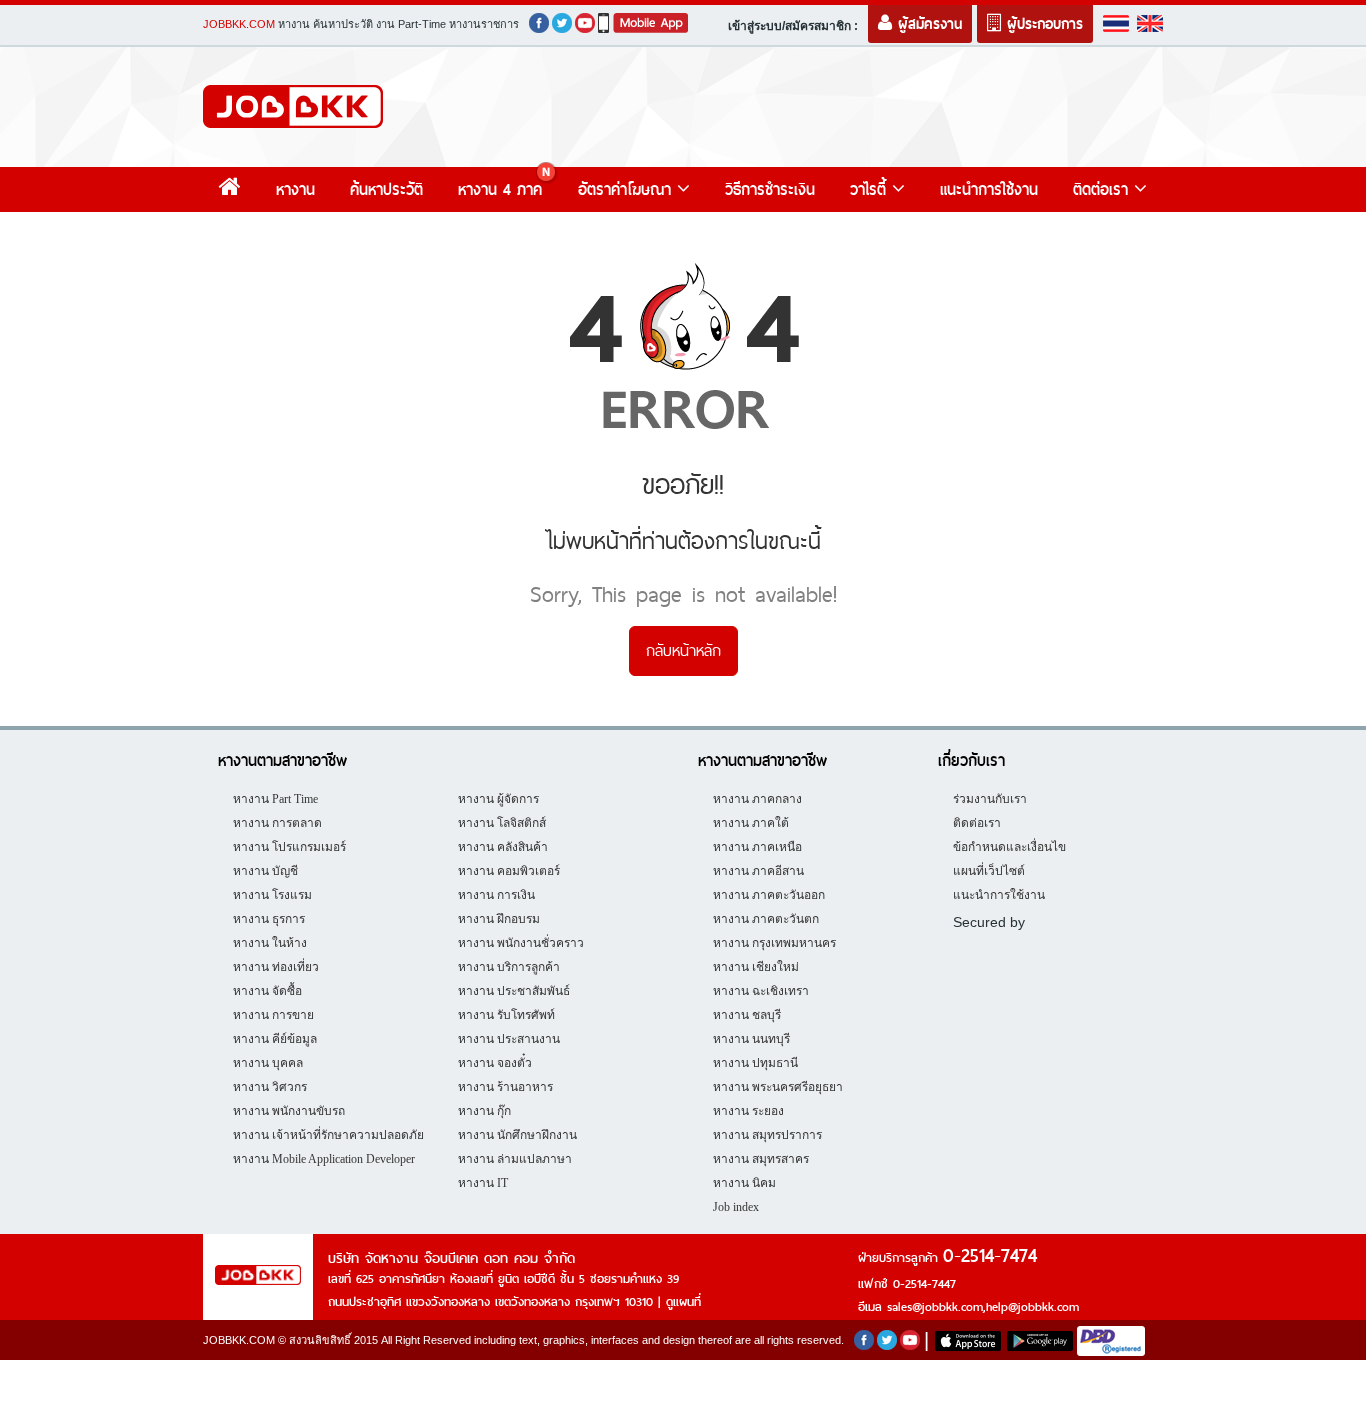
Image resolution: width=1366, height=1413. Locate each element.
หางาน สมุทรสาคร (761, 1159)
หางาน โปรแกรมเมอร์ (289, 847)
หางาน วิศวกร (270, 1087)
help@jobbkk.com (1032, 1307)
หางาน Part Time (275, 799)
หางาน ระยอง (748, 1111)
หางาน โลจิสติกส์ (502, 823)
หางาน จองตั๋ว (495, 1063)
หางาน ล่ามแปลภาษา (515, 1159)
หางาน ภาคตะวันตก (766, 919)
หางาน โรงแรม (272, 895)
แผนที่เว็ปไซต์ (989, 871)
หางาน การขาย (273, 1015)
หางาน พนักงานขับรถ (289, 1111)
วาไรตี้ (871, 189)
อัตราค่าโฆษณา (627, 189)
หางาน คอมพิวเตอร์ (509, 871)
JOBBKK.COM (239, 24)
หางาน (294, 24)
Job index (736, 1207)
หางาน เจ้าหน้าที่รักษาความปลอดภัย (328, 1135)
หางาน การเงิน (496, 895)
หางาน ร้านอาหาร (505, 1087)
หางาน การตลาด (277, 823)
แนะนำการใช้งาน (989, 189)
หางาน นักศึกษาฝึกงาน (517, 1135)
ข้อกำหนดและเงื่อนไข (1009, 847)
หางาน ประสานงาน (509, 1039)
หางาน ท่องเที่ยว (276, 967)
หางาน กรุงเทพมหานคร (774, 943)
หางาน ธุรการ (269, 919)
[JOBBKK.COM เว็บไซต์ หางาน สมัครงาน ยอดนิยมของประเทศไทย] (293, 106)
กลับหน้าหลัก (683, 650)
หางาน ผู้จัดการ (498, 799)
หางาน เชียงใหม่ (756, 967)
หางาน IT (483, 1183)
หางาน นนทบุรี (751, 1039)
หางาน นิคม (744, 1183)
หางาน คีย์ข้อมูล (275, 1039)
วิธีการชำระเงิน (770, 189)
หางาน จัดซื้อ (267, 991)
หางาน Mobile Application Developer (324, 1159)
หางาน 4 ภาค (500, 189)
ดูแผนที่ (683, 1302)
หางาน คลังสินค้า (503, 847)
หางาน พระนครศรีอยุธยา (778, 1087)
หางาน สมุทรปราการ (767, 1135)
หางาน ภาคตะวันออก (769, 895)
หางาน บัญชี (265, 871)
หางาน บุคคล (268, 1063)
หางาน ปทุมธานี (755, 1063)
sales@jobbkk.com (935, 1307)
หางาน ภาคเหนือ (757, 847)
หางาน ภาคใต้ (751, 823)
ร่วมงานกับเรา (990, 799)
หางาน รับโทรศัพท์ (506, 1015)
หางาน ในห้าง (270, 943)
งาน (385, 24)
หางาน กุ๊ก (484, 1111)
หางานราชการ (484, 24)
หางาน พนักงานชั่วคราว (521, 943)
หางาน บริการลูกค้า (509, 967)
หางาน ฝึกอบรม (499, 919)
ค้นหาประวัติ (343, 24)
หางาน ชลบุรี (747, 1015)
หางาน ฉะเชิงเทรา (761, 991)
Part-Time (422, 24)
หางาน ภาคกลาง (757, 799)
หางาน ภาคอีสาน (758, 871)
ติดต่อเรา (1103, 189)
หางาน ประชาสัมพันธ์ (514, 991)
